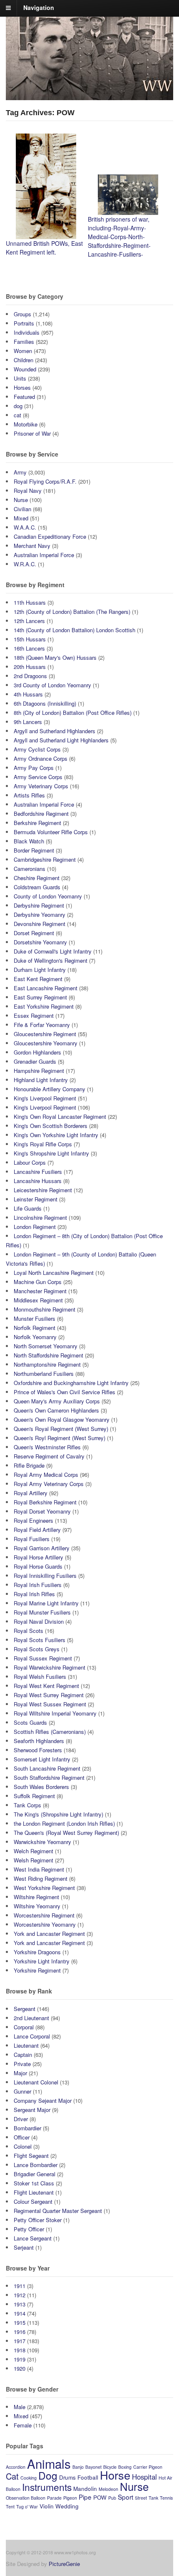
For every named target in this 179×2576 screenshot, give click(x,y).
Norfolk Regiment (35, 1328)
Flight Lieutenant (34, 2192)
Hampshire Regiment (39, 1071)
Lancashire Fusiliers (38, 1172)
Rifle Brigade (29, 1465)
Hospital (144, 2477)
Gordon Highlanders (37, 1052)
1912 (20, 2295)
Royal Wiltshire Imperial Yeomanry (55, 1713)
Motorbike (26, 424)
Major (20, 2073)
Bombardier (27, 2128)
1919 (20, 2359)
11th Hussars (30, 602)
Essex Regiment (34, 1016)
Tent (10, 2507)
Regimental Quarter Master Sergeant (58, 2211)
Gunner (22, 2091)
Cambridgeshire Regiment (45, 859)
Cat (12, 2476)
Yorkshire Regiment (37, 1970)
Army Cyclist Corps (37, 749)
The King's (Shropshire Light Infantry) (58, 1814)
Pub (112, 2498)
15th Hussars (30, 639)
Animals (49, 2463)
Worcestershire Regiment (44, 1915)
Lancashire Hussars (38, 1181)
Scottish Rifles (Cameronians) (50, 1732)
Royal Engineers (34, 1520)
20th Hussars (30, 667)
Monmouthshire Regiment (45, 1309)
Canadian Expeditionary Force (50, 536)
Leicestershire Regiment (43, 1190)
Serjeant (24, 2247)
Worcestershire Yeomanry (45, 1924)
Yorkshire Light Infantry (42, 1961)
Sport (126, 2497)
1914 (20, 2313)
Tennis (166, 2498)
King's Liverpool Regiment (45, 1098)
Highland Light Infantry (41, 1080)
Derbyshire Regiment (39, 905)
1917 (20, 2341)
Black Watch (29, 841)
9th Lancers (28, 722)
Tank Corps (27, 1805)
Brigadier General (35, 2174)
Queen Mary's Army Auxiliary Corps (57, 1401)
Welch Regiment (34, 1851)
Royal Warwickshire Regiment (50, 1667)
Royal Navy (28, 491)
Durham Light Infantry (40, 970)
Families (24, 342)
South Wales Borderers (41, 1787)
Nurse (21, 500)
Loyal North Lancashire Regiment (54, 1273)
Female (23, 2425)
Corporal (24, 2027)
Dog (48, 2475)
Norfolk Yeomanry (35, 1337)
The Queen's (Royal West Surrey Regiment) (66, 1833)
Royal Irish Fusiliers (38, 1585)
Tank (153, 2498)
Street (141, 2498)
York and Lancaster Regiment (49, 1934)
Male (20, 2407)
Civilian (22, 509)
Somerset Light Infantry (42, 1759)
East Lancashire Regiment (46, 988)
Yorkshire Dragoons (37, 1952)
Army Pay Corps (34, 768)
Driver (21, 2119)
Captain (23, 2055)
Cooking (29, 2478)
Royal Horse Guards (38, 1566)
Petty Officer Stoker (38, 2220)
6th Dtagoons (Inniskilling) (45, 703)
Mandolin (85, 2489)
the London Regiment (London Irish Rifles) (64, 1823)
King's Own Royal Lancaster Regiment (60, 1116)
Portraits (24, 323)
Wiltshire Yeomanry (37, 1906)
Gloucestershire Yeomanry (46, 1043)
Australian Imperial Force (44, 555)
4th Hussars (28, 694)
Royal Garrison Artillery (42, 1548)
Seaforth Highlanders (39, 1741)
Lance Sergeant (33, 2238)
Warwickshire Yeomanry (42, 1842)
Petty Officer (29, 2229)
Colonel (23, 2146)
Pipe (85, 2497)
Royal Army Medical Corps (46, 1475)
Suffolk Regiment (34, 1796)
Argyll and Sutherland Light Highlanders (61, 740)
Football (88, 2477)
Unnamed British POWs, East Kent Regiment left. (44, 248)
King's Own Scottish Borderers (51, 1126)
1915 (20, 2322)
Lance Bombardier (36, 2165)
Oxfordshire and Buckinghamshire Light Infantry (71, 1383)
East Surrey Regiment (40, 997)
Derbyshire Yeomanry (40, 915)
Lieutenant (26, 2045)
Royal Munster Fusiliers (42, 1612)
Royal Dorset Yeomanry (42, 1511)
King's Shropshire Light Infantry (51, 1153)
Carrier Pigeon (148, 2467)
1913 (20, 2304)
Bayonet (93, 2467)
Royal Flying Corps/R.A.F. (45, 481)
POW (100, 2497)
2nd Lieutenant (31, 2018)
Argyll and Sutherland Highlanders (55, 731)
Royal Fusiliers (32, 1539)
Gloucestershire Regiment (45, 1034)
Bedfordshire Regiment (41, 814)
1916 (20, 2332)
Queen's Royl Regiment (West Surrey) (60, 1438)
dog (18, 406)
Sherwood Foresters (38, 1750)
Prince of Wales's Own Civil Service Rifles (65, 1392)
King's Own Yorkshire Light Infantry (56, 1135)
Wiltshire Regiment (36, 1897)
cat (17, 415)
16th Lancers (29, 648)
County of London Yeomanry (48, 896)
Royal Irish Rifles (34, 1594)
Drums (67, 2477)
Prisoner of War (32, 433)
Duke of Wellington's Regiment (51, 960)
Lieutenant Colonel (36, 2082)
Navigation (39, 8)
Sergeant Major (32, 2110)
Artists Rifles (29, 795)
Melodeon (108, 2489)
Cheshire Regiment (37, 878)
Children (24, 360)
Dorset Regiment (34, 933)
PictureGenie (64, 2564)
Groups (22, 314)
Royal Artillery (31, 1493)
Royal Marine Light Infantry (46, 1603)
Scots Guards (30, 1722)
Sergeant (25, 2009)
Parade (54, 2498)
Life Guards (28, 1208)
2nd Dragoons (30, 676)
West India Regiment (39, 1869)
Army (20, 472)
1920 (20, 2368)
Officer (22, 2137)
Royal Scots (29, 1631)
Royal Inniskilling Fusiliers (45, 1576)
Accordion (16, 2467)
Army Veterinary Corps (41, 786)
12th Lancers (29, 621)
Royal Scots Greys (37, 1649)
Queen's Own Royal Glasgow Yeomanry (62, 1419)
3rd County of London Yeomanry (52, 685)
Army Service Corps (38, 777)
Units (20, 378)
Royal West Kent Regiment (46, 1686)
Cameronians (30, 869)
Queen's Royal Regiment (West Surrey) (61, 1429)
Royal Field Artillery (37, 1530)
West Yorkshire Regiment (44, 1888)
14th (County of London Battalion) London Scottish (75, 630)
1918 (20, 2350)
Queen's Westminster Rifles (47, 1447)
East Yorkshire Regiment (44, 1006)
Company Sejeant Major (43, 2100)
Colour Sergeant (33, 2201)
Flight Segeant (31, 2156)
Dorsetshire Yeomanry (40, 942)
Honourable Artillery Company (50, 1089)
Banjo (78, 2467)
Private (22, 2064)
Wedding (67, 2506)
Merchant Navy (32, 546)
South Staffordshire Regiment (49, 1777)
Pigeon (70, 2498)
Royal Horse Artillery (39, 1557)
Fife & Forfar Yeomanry (42, 1025)
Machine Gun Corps (38, 1282)
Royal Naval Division (39, 1621)
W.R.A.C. (25, 564)
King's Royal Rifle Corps (43, 1144)
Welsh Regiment (34, 1860)
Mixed (21, 518)
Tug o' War (27, 2507)
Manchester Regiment (40, 1291)
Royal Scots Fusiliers (40, 1640)
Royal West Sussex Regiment (50, 1704)
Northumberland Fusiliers (44, 1374)
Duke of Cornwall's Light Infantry (53, 951)
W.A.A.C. (25, 527)
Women (23, 351)
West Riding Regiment (41, 1878)
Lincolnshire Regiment (40, 1217)
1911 (20, 2286)
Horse (115, 2475)
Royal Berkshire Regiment (45, 1502)
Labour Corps (30, 1162)
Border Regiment (34, 850)
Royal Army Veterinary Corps (49, 1484)
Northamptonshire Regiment (47, 1364)
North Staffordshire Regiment (48, 1355)
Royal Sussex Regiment (43, 1658)
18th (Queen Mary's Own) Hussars (55, 657)
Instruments (47, 2487)
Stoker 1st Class (34, 2183)
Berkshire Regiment (37, 823)
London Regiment (35, 1227)
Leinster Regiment (36, 1199)
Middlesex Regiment (38, 1300)
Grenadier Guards (35, 1061)
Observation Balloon (26, 2498)
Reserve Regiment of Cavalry (49, 1456)
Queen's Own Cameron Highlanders (56, 1410)
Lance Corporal (32, 2036)
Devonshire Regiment (40, 924)
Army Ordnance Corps (41, 758)
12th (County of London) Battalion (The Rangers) (72, 612)
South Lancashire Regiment (47, 1768)
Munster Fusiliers (35, 1318)
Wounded (25, 369)
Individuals (27, 332)
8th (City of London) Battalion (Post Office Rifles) (73, 713)
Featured (24, 397)
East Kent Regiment (38, 979)
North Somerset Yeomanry (46, 1346)
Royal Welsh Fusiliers (40, 1677)
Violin (47, 2506)
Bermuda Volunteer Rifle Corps (51, 832)
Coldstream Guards (37, 887)
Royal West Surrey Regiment (49, 1695)
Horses (22, 387)
